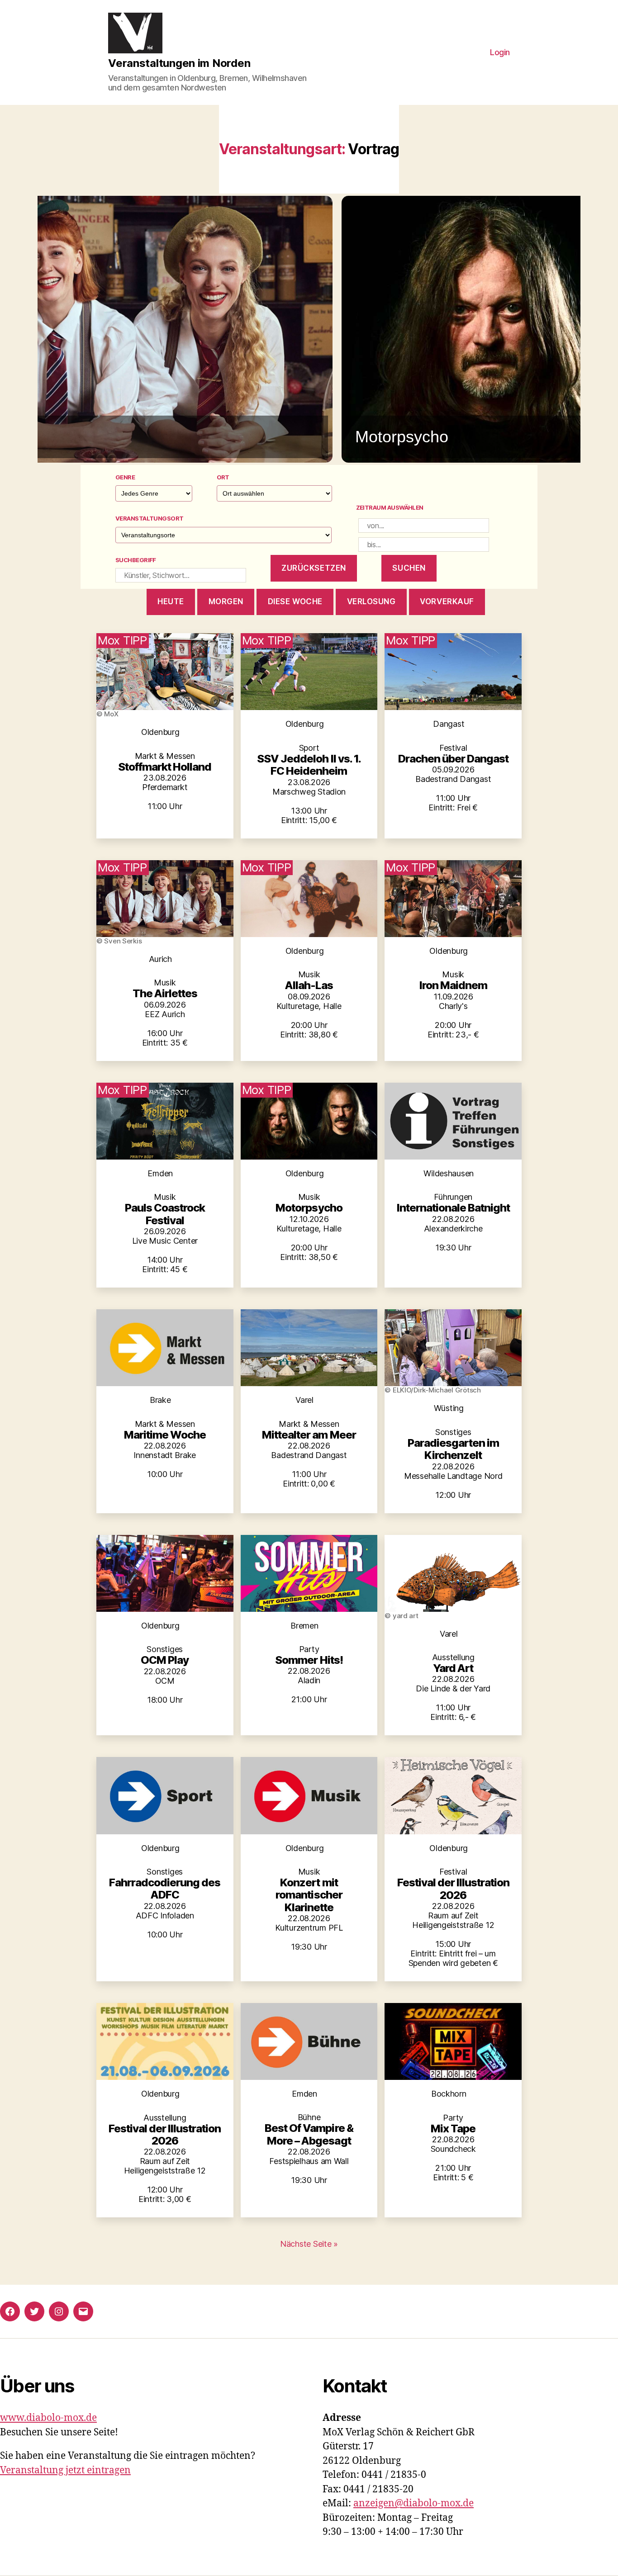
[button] (309, 329)
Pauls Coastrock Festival (165, 1214)
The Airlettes (165, 993)
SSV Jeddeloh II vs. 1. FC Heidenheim (309, 765)
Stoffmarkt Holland (165, 767)
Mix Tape (453, 2129)
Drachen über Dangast (453, 759)
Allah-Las (309, 985)
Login (500, 52)
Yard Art (453, 1668)
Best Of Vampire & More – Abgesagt (309, 2134)
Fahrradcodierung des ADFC (165, 1889)
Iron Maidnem (453, 985)
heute (171, 601)
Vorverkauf (447, 601)
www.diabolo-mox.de (48, 2418)
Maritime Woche (165, 1435)
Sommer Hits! (309, 1660)
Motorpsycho (309, 1208)
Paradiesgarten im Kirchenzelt (453, 1449)
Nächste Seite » (309, 2244)
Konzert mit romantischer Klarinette (309, 1895)
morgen (226, 601)
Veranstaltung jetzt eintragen (65, 2470)
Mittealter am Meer (309, 1435)
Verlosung (371, 601)
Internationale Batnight (453, 1208)
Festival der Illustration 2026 (453, 1889)
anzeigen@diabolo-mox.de (414, 2503)
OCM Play (165, 1660)
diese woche (295, 601)
